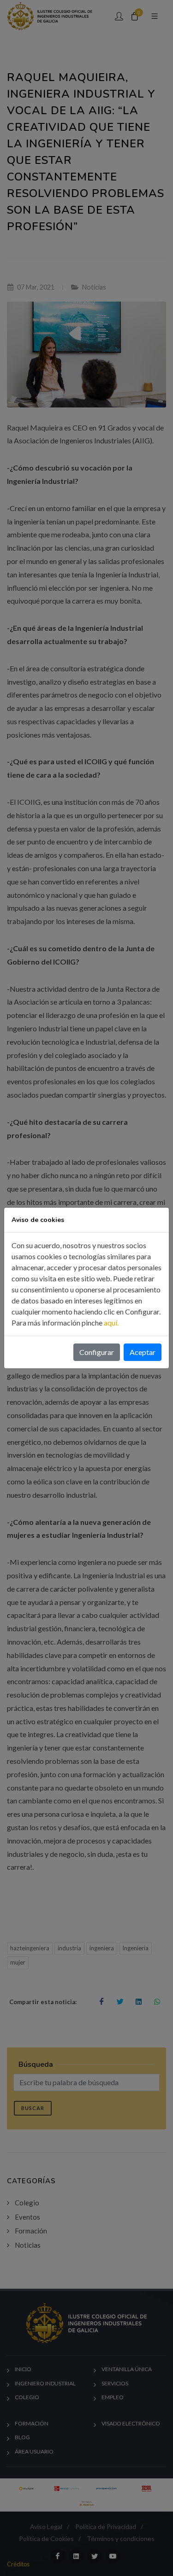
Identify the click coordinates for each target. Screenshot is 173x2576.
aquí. (111, 1323)
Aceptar (143, 1352)
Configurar (97, 1352)
